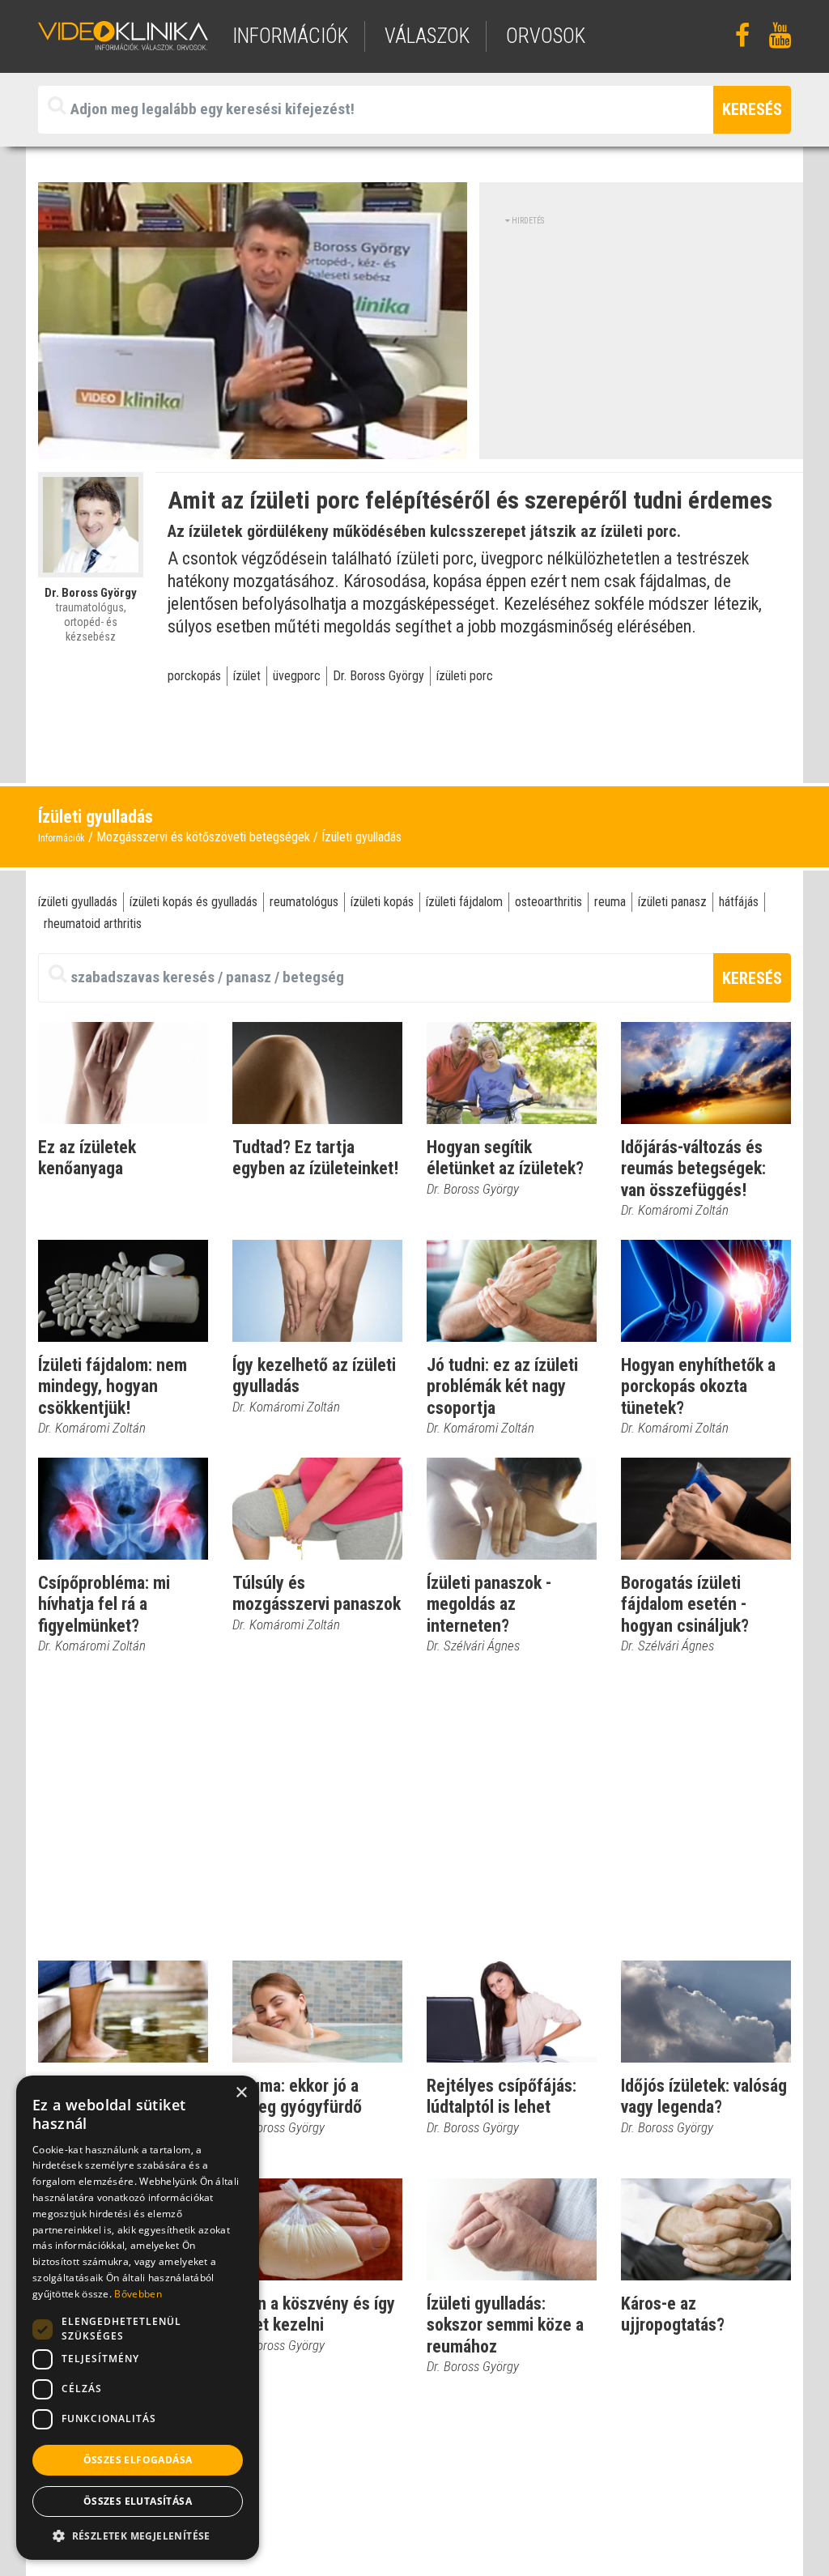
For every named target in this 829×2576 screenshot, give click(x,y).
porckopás (194, 676)
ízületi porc (465, 676)
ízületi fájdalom (464, 902)
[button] (138, 2536)
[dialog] (138, 2318)
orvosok (546, 36)
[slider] (251, 447)
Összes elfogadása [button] (138, 2460)
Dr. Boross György (378, 676)
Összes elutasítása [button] (138, 2501)
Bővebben (138, 2294)
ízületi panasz (672, 902)
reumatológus (304, 902)
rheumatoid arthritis (93, 924)
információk (290, 36)
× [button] (241, 2093)
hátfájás (739, 902)
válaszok (427, 36)
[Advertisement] (641, 340)
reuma (610, 902)
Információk (62, 838)
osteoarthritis (548, 902)
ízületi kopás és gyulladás (193, 902)
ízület (247, 676)
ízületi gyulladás (78, 902)
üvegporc (297, 676)
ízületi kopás (382, 902)
